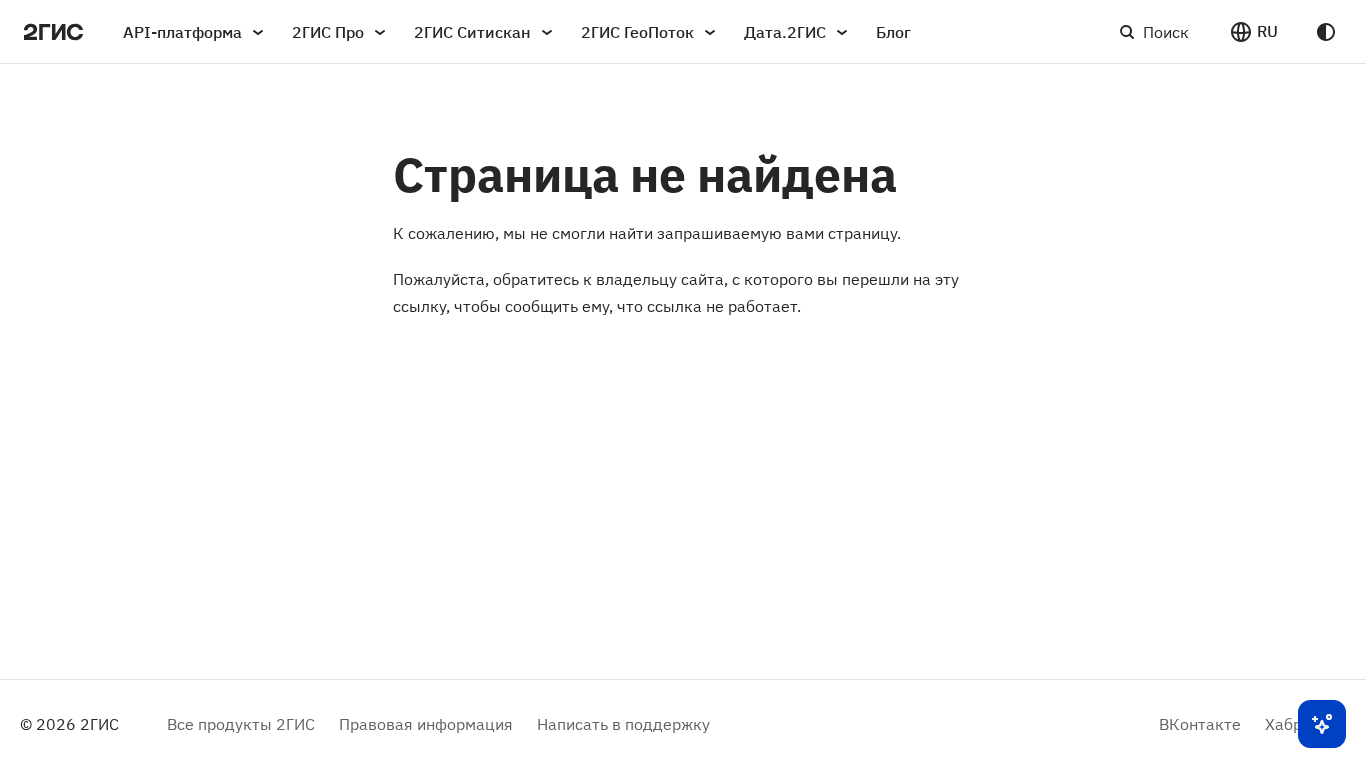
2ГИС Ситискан (472, 32)
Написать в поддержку (623, 724)
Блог (893, 32)
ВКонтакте (1200, 724)
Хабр (1283, 724)
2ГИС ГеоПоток (637, 32)
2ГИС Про (328, 32)
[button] (1253, 32)
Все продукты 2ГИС (241, 724)
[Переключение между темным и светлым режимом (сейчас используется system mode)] (1326, 32)
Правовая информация (426, 724)
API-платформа (182, 32)
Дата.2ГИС (785, 32)
